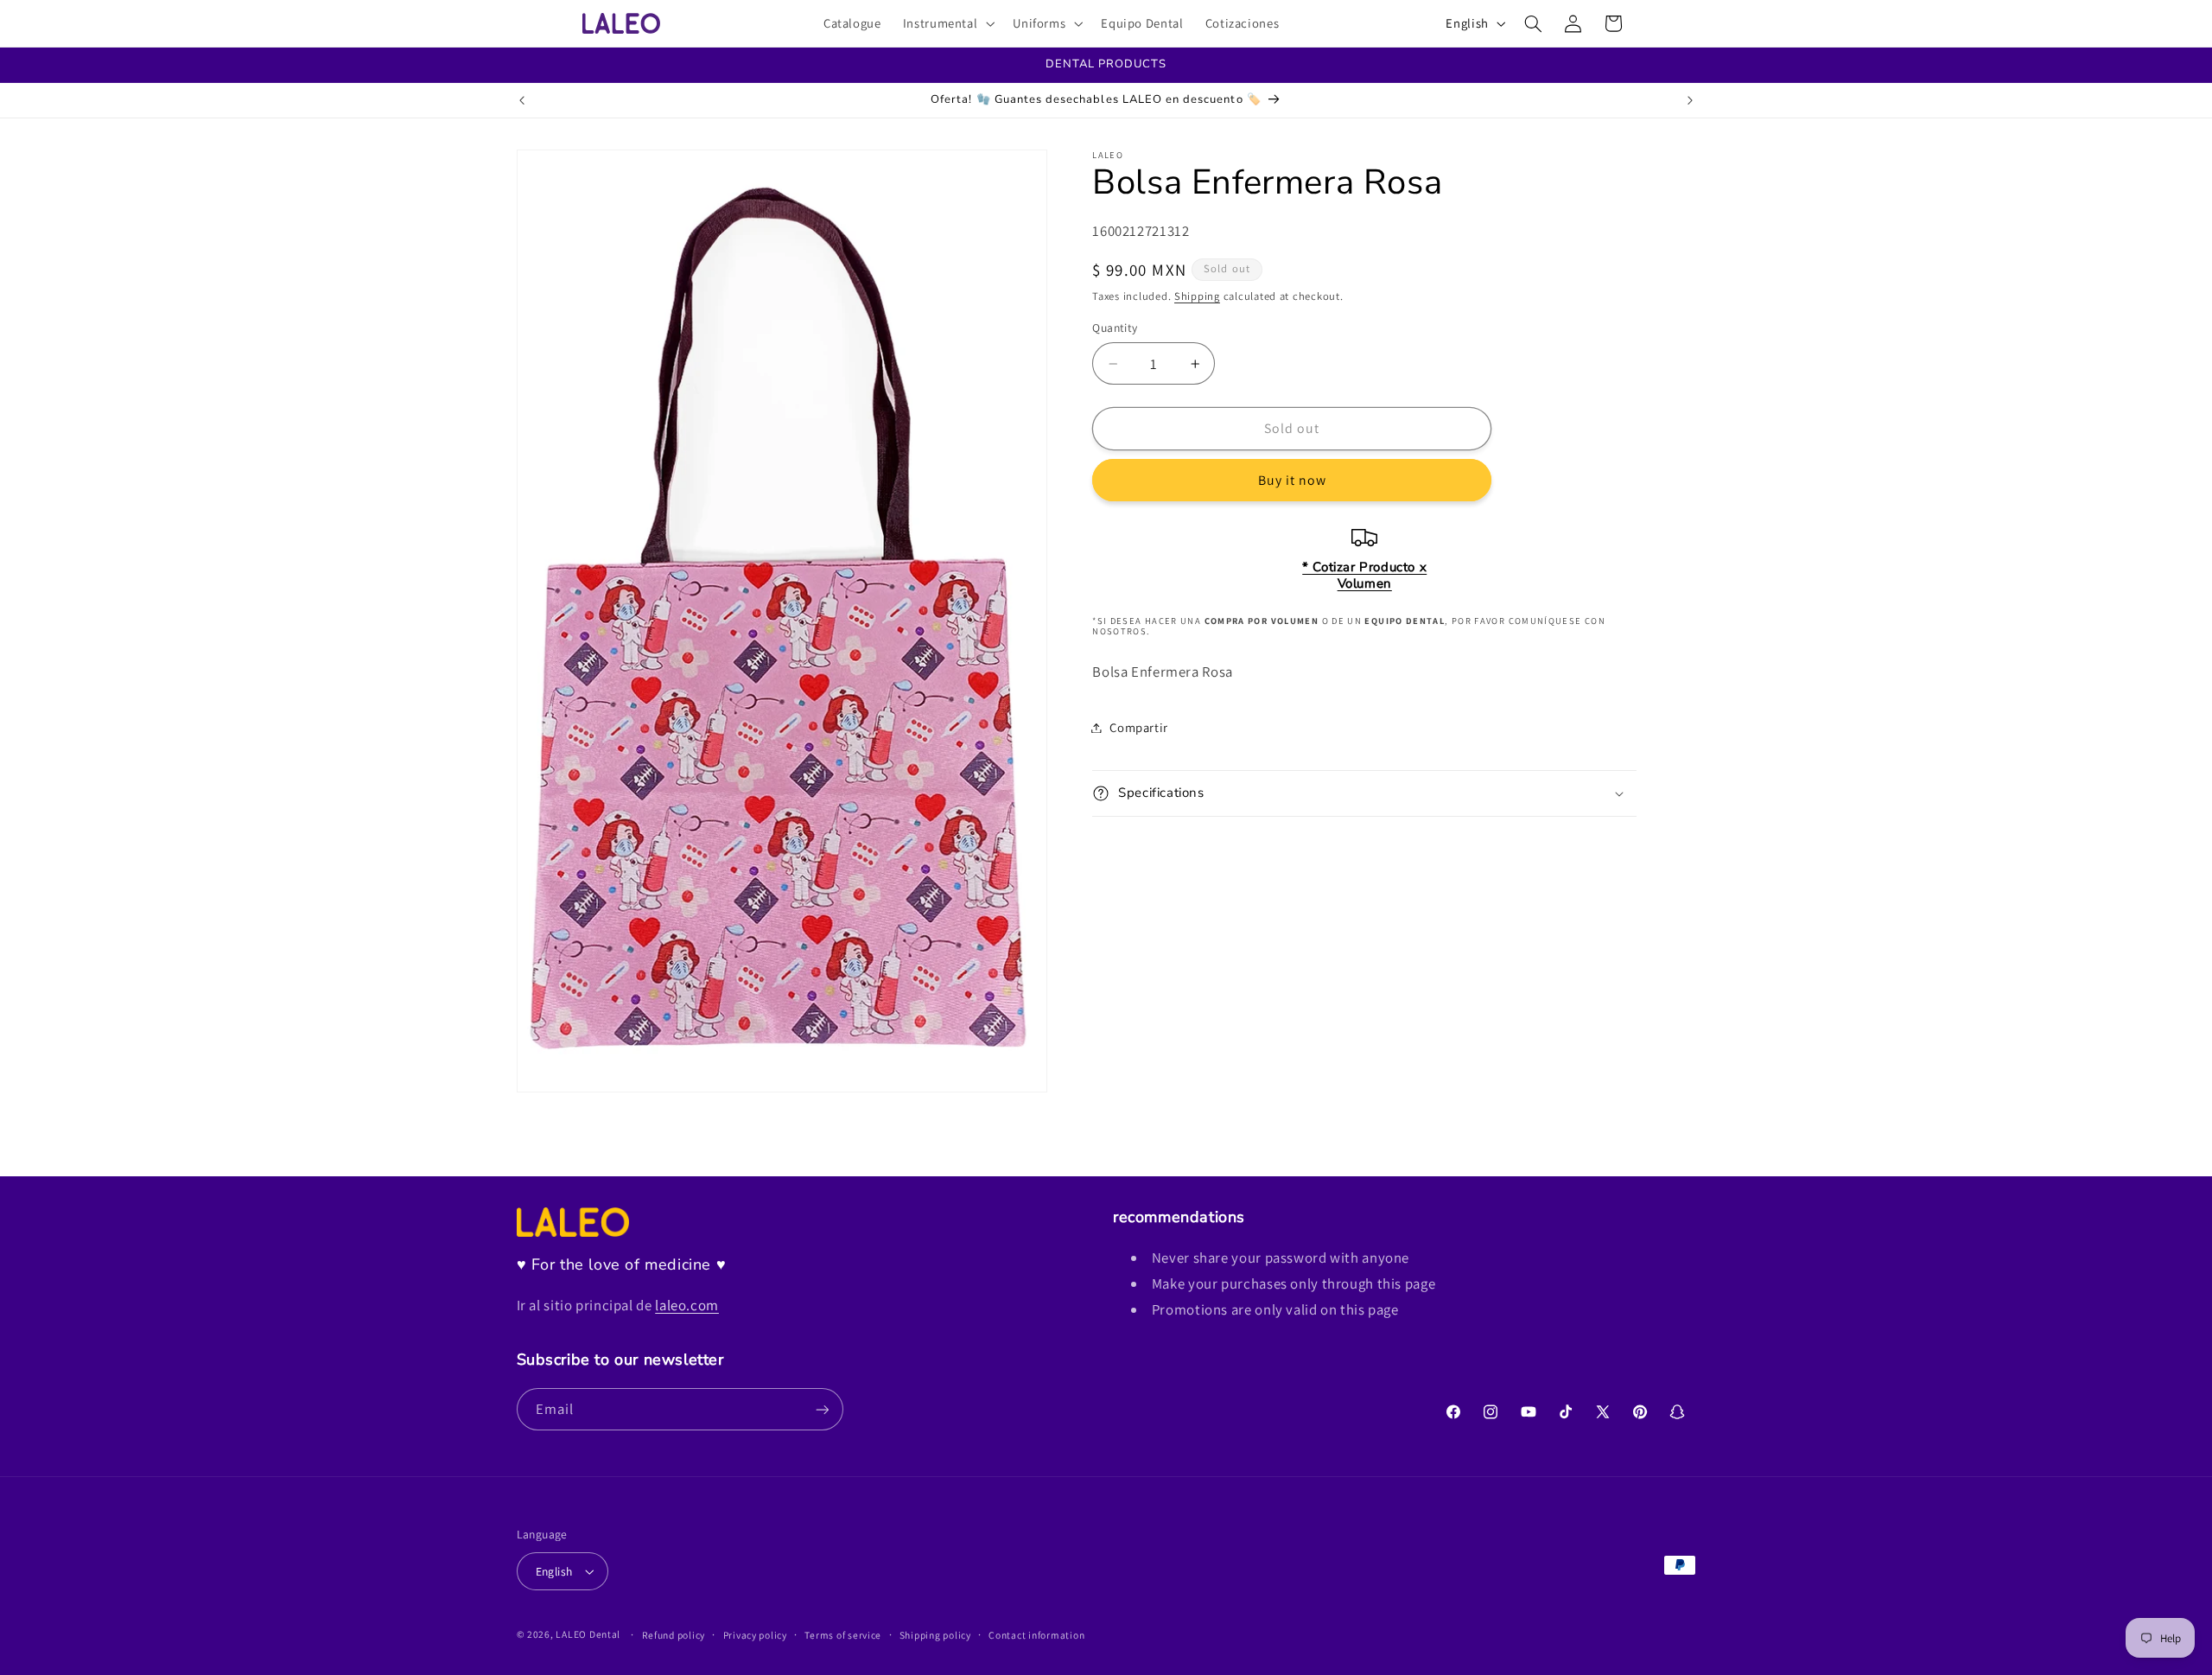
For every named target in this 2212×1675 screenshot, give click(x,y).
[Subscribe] (822, 1409)
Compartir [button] (1139, 727)
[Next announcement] (1690, 100)
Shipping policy (935, 1635)
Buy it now (1293, 480)
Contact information (1036, 1635)
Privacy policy (755, 1635)
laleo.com (687, 1305)
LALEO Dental (588, 1634)
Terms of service (843, 1635)
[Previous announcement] (522, 100)
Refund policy (674, 1635)
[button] (947, 23)
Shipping (1197, 296)
